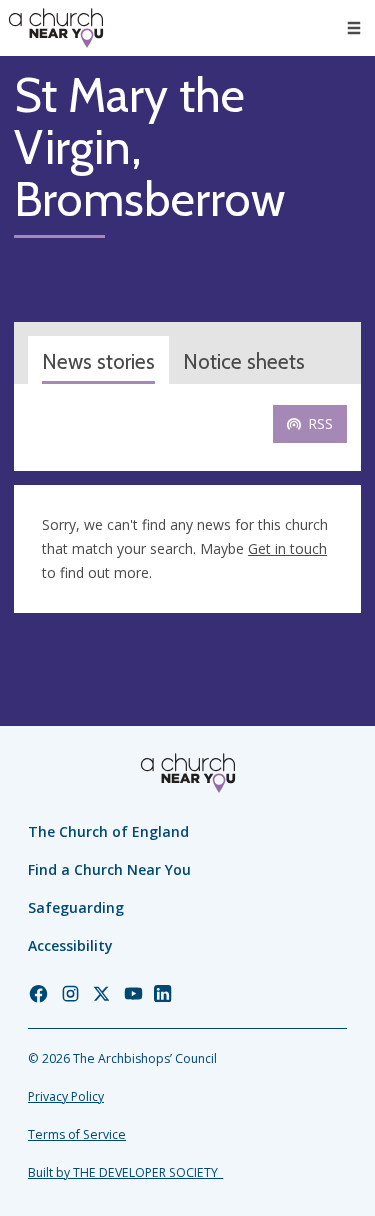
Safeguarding (76, 907)
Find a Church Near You (109, 869)
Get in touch (287, 548)
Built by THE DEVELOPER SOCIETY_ (125, 1172)
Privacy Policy (66, 1096)
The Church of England (108, 831)
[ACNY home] (56, 28)
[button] (354, 28)
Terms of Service (77, 1134)
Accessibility (70, 945)
